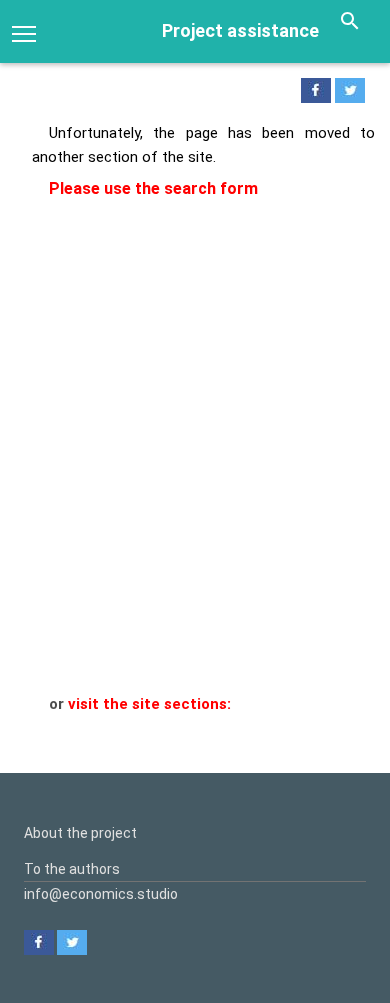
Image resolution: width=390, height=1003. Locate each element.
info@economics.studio (101, 894)
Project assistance (240, 30)
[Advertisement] (195, 489)
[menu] (24, 32)
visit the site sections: (149, 704)
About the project (80, 833)
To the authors (72, 869)
